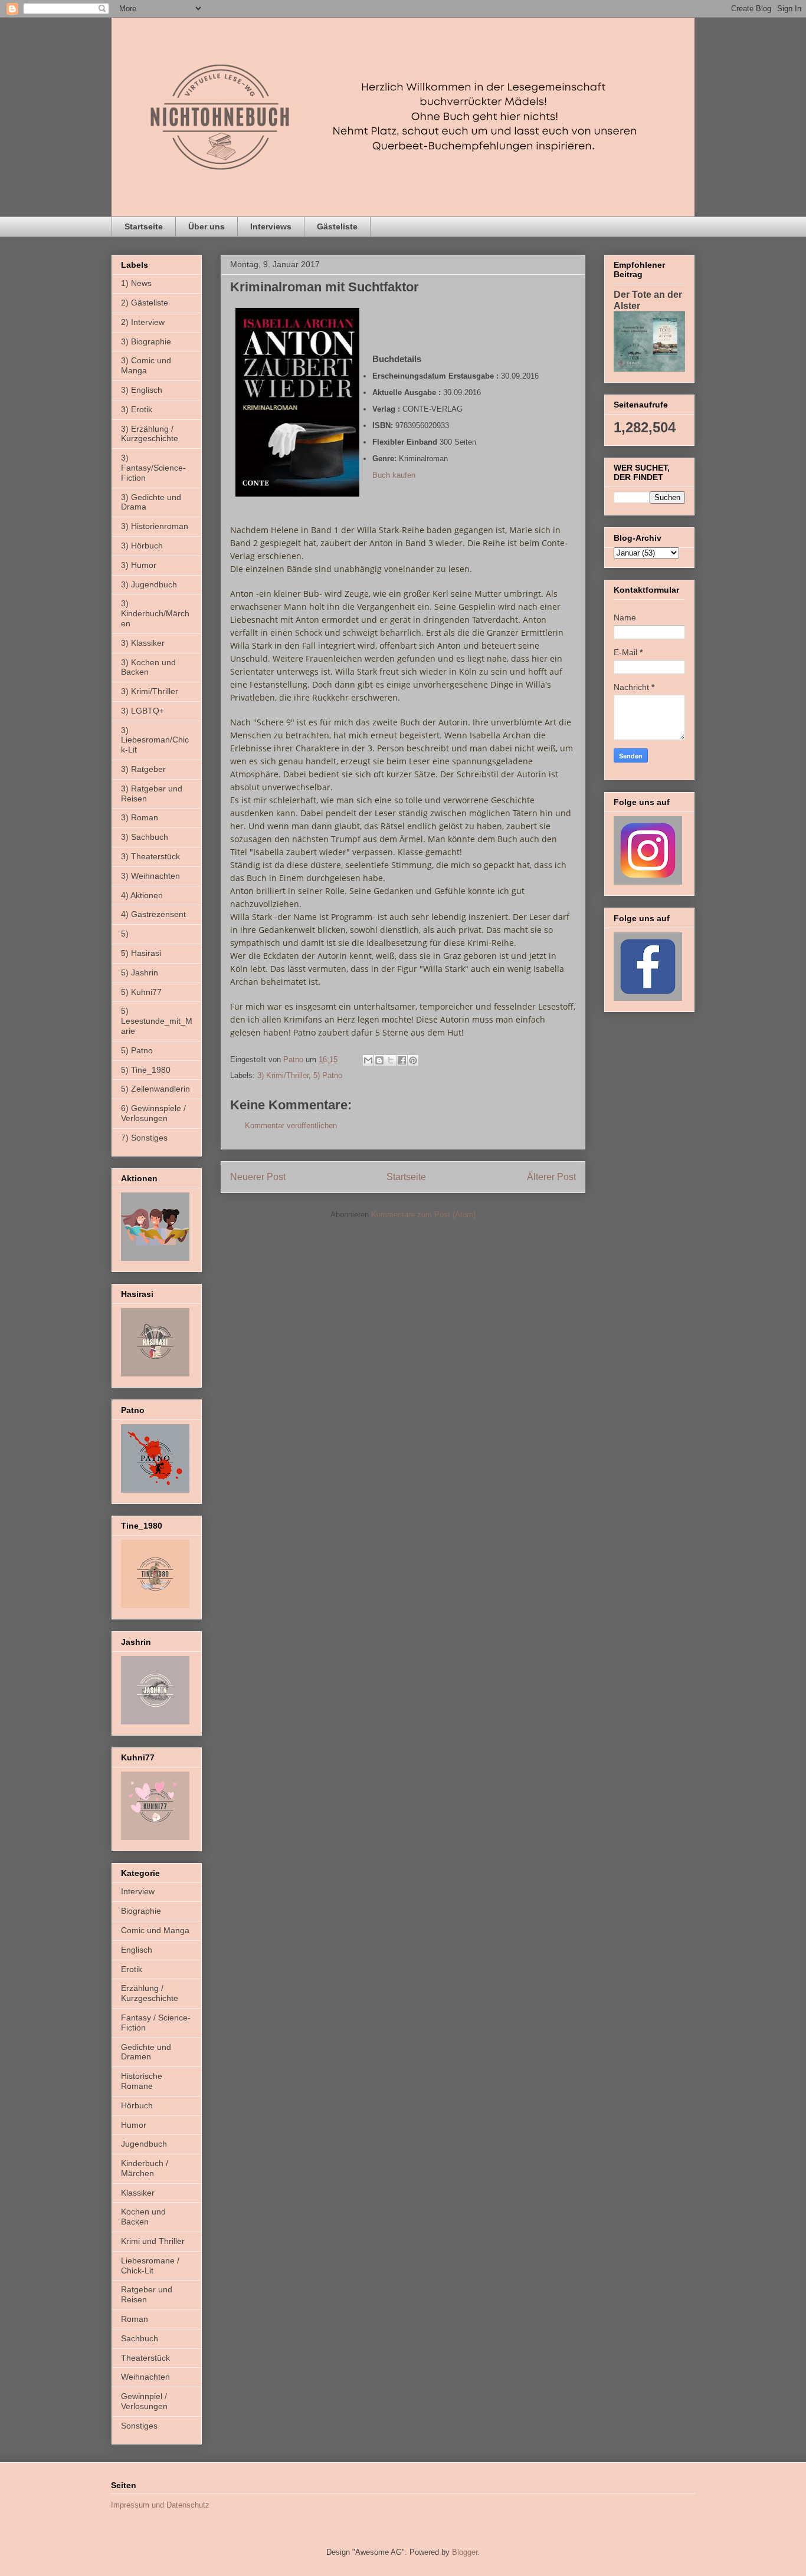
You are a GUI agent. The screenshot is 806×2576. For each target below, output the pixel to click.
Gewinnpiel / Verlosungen (144, 2401)
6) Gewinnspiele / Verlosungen (153, 1113)
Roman (135, 2319)
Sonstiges (139, 2426)
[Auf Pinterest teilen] (413, 1060)
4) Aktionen (142, 895)
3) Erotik (137, 409)
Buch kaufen (394, 475)
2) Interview (143, 322)
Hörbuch (137, 2105)
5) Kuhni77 (141, 992)
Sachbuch (140, 2338)
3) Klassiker (143, 643)
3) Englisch (142, 390)
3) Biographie (146, 341)
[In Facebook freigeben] (402, 1060)
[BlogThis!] (379, 1060)
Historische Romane (142, 2081)
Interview (138, 1891)
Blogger (465, 2552)
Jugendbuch (144, 2144)
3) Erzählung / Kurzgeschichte (150, 434)
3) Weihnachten (150, 876)
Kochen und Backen (143, 2217)
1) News (136, 283)
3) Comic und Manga (146, 365)
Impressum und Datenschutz (160, 2505)
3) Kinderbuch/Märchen (155, 613)
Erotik (132, 1969)
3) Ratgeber (143, 769)
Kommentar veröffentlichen (291, 1126)
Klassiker (138, 2193)
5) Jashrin (140, 972)
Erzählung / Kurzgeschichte (150, 1993)
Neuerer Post (258, 1177)
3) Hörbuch (142, 546)
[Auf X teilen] (391, 1060)
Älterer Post (551, 1177)
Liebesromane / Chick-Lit (150, 2265)
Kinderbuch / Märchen (145, 2168)
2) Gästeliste (145, 303)
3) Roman (140, 817)
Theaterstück (145, 2358)
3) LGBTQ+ (142, 711)
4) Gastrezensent (153, 914)
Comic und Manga (155, 1930)
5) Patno (328, 1075)
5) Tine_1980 (146, 1070)
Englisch (137, 1950)
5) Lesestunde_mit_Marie (157, 1021)
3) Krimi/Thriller (283, 1075)
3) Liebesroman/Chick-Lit (155, 740)
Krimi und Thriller (153, 2241)
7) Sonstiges (144, 1138)
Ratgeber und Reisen (147, 2294)
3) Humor (139, 565)
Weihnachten (145, 2377)
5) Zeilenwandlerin (155, 1089)
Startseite (144, 226)
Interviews (271, 226)
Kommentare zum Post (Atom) (423, 1215)
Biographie (141, 1911)
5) (125, 934)
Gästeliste (337, 226)
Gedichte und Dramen (146, 2052)
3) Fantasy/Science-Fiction (153, 468)
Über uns (207, 226)
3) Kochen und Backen (148, 667)
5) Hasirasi (141, 953)
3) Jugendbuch (149, 584)
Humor (134, 2125)
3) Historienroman (155, 526)
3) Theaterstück (150, 856)
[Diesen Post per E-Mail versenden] (368, 1060)
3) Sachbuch (145, 837)
